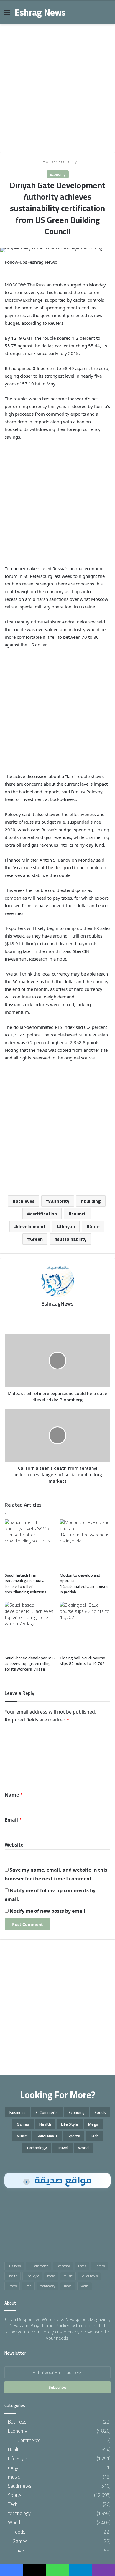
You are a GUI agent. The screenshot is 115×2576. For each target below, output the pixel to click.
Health (45, 2124)
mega (93, 2124)
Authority (59, 1201)
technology (37, 2148)
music (22, 2136)
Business (18, 2112)
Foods (100, 2112)
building (92, 1201)
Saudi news (47, 2136)
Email (13, 1820)
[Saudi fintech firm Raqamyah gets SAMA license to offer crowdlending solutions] (30, 1544)
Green (36, 1239)
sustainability (72, 1239)
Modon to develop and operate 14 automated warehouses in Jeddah (84, 1584)
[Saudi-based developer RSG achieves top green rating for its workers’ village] (30, 1627)
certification (43, 1214)
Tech (94, 2136)
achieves (25, 1201)
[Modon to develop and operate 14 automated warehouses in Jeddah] (85, 1544)
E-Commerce (47, 2112)
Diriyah (67, 1226)
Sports (74, 2136)
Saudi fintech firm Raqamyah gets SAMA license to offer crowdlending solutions (26, 1584)
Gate (95, 1226)
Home (48, 161)
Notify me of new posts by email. (48, 1911)
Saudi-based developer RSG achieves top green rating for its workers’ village (30, 1663)
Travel (63, 2148)
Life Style (70, 2124)
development (31, 1226)
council (79, 1214)
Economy (68, 161)
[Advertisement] (57, 86)
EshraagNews (57, 1304)
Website (14, 1845)
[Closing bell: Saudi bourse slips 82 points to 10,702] (85, 1627)
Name (14, 1795)
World (83, 2148)
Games (23, 2124)
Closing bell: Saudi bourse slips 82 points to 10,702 (83, 1661)
